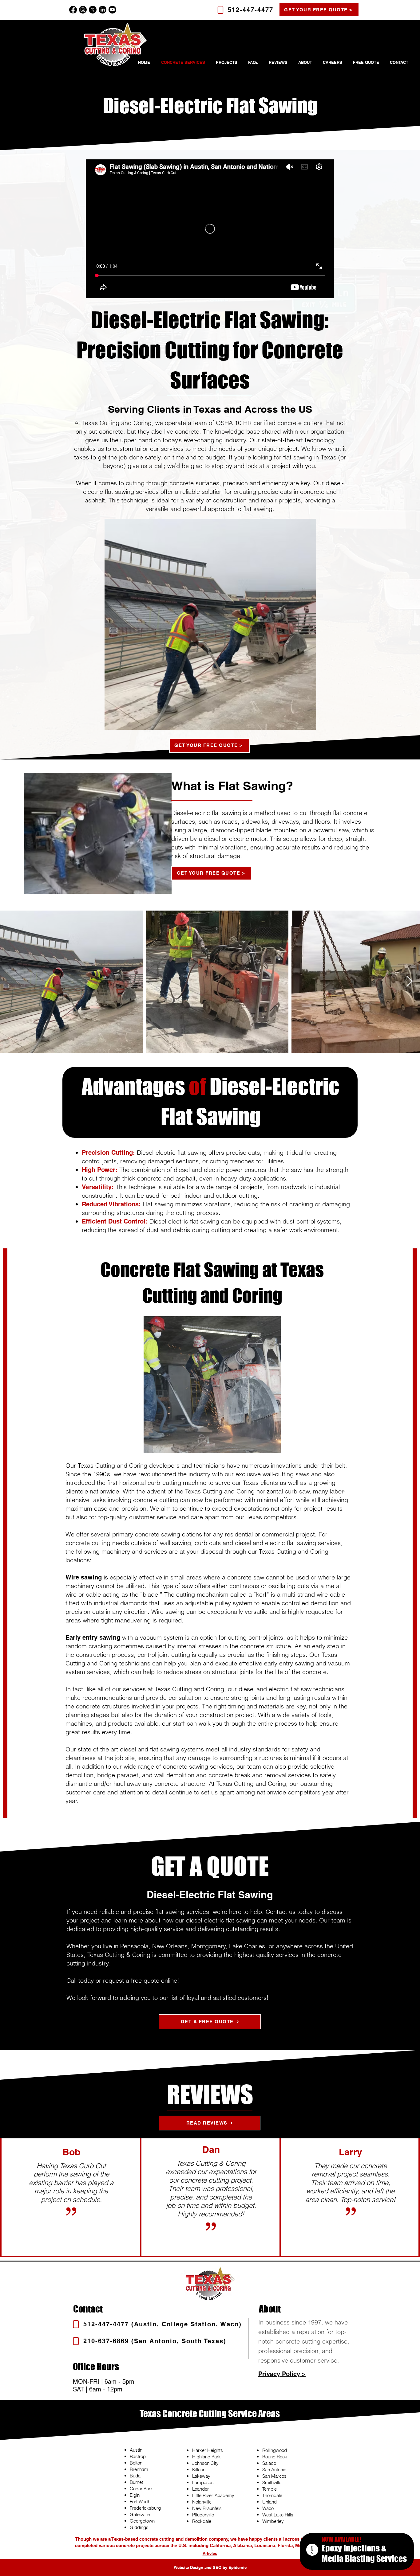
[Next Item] (409, 982)
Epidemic (238, 2567)
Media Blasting (349, 2558)
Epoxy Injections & (354, 2548)
